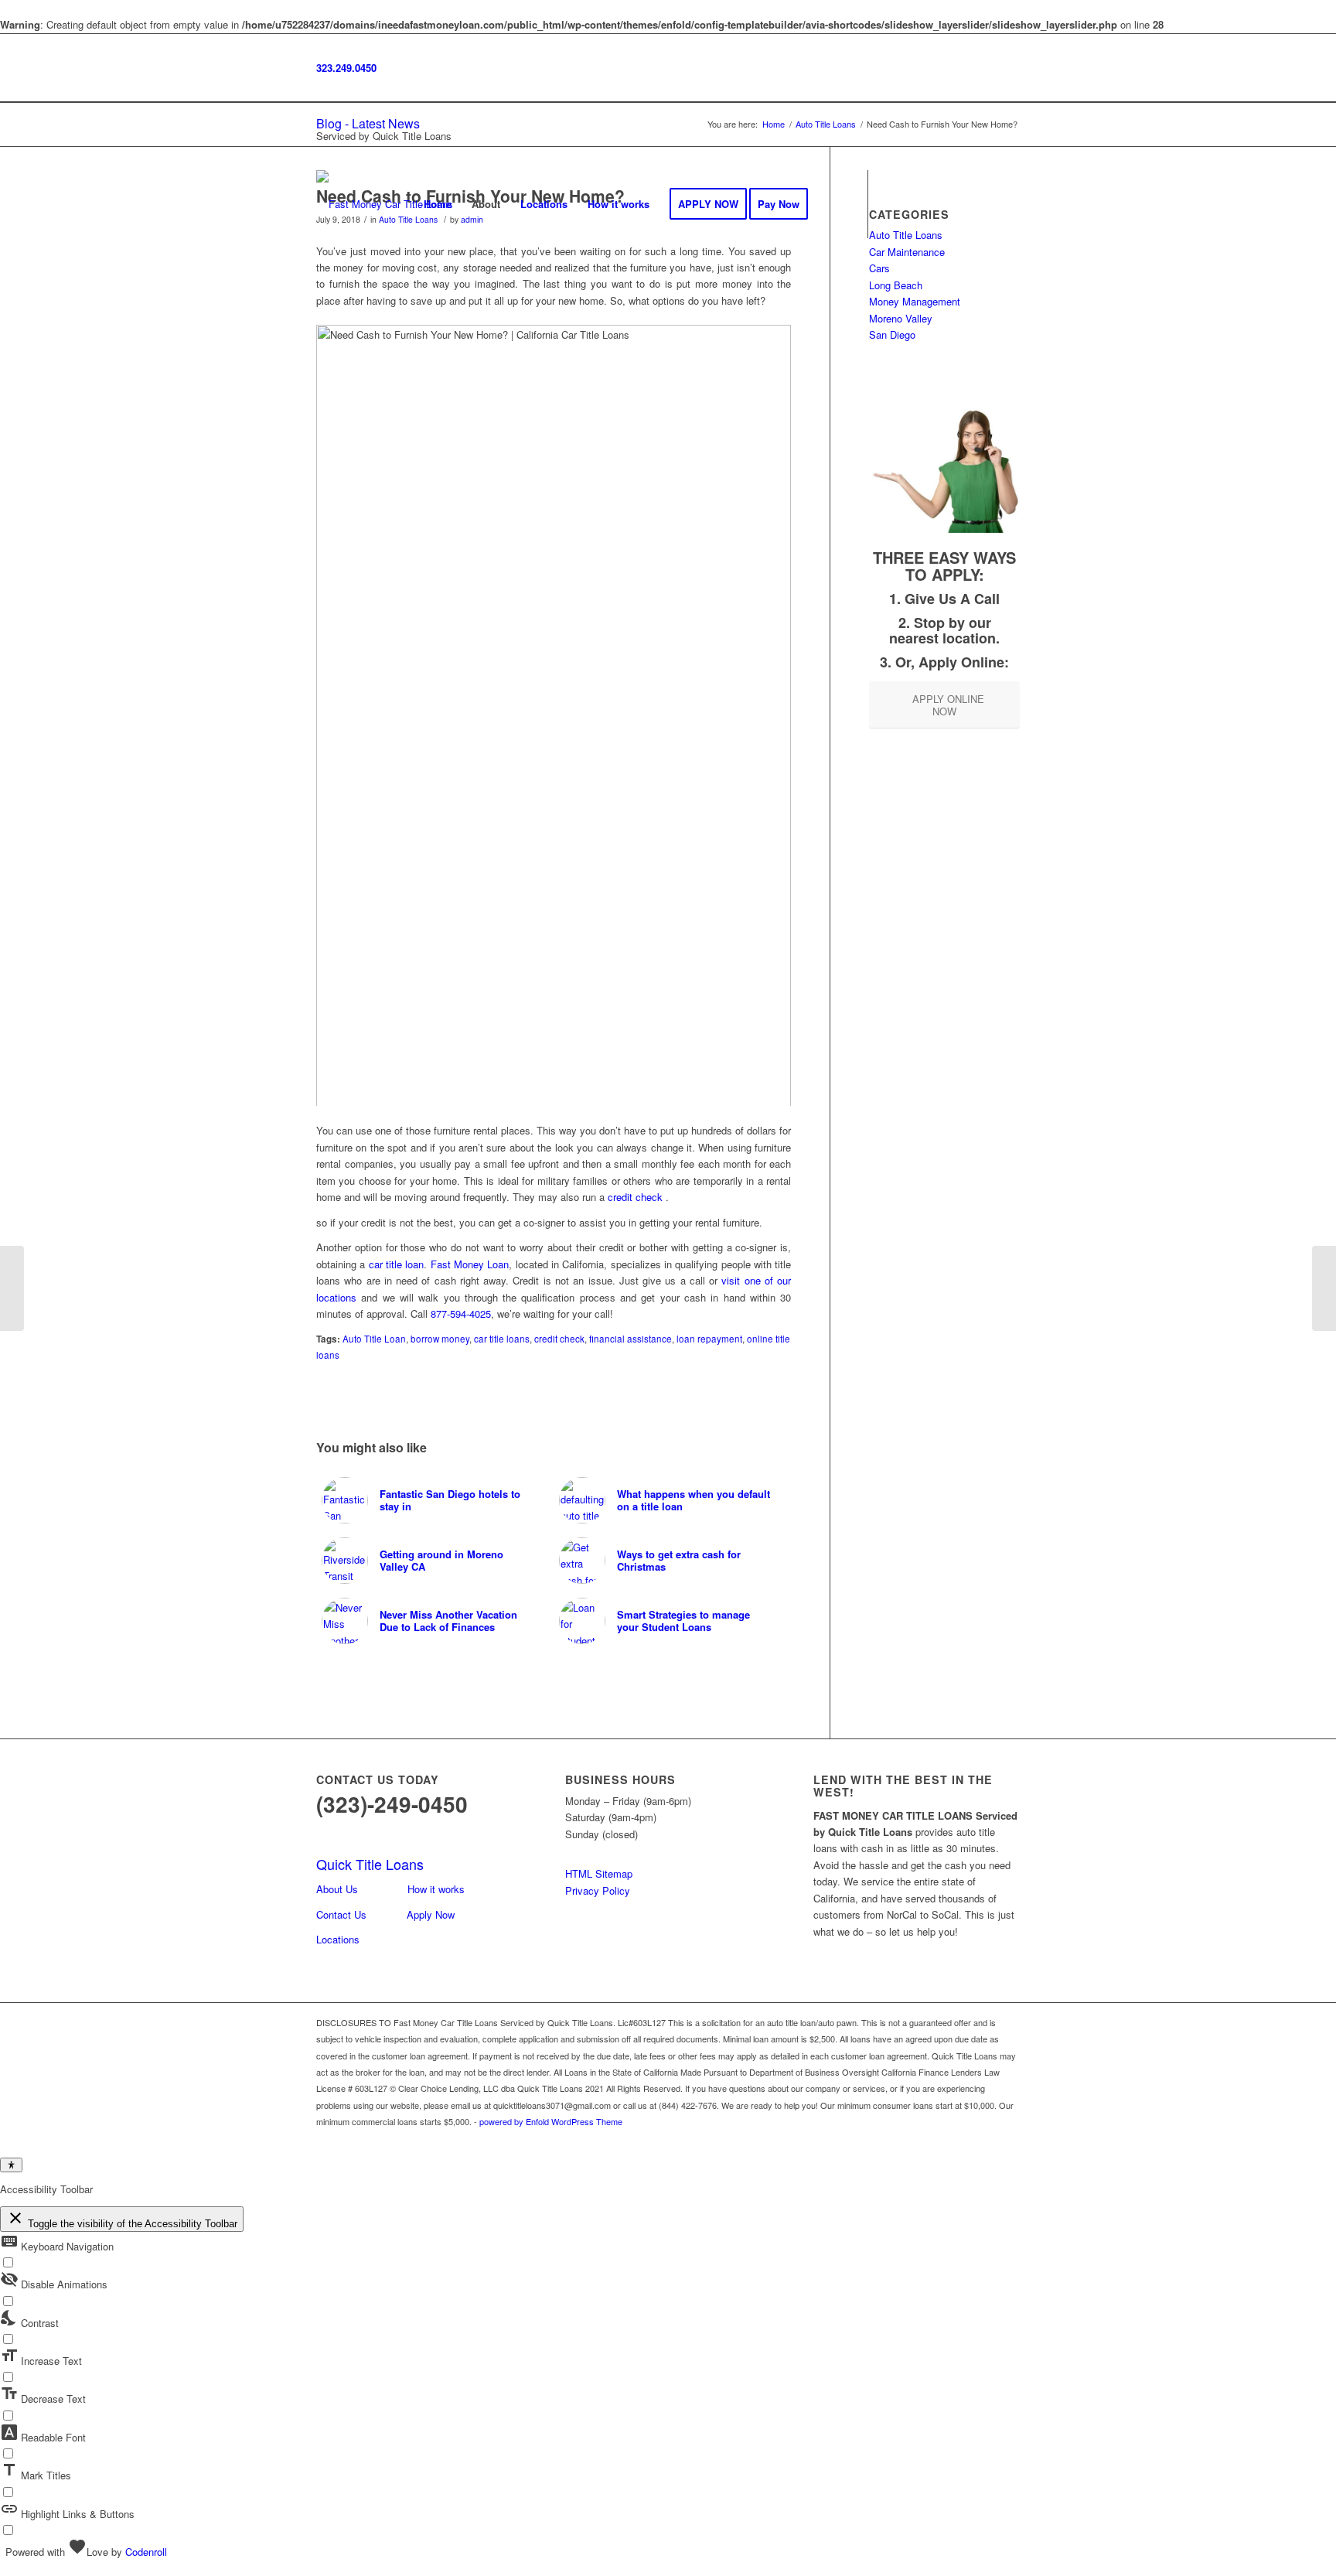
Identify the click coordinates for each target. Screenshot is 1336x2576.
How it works (436, 1889)
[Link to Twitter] (962, 203)
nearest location (942, 638)
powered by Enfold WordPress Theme (551, 2121)
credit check (635, 1197)
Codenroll (146, 2552)
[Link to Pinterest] (1008, 203)
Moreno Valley (901, 318)
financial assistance (631, 1339)
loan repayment (709, 1339)
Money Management (915, 301)
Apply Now (431, 1914)
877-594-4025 (461, 1314)
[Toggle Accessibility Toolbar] (11, 2165)
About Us (337, 1889)
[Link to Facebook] (892, 203)
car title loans (502, 1339)
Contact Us (341, 1914)
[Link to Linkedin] (985, 203)
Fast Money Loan (470, 1264)
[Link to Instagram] (915, 203)
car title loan (397, 1264)
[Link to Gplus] (939, 203)
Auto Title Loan (374, 1339)
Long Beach (896, 285)
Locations (338, 1939)
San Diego (892, 334)
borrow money (440, 1339)
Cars (879, 268)
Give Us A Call (952, 599)
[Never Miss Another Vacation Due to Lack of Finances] (1324, 1288)
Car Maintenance (907, 252)
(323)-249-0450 (392, 1804)
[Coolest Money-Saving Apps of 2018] (12, 1288)
